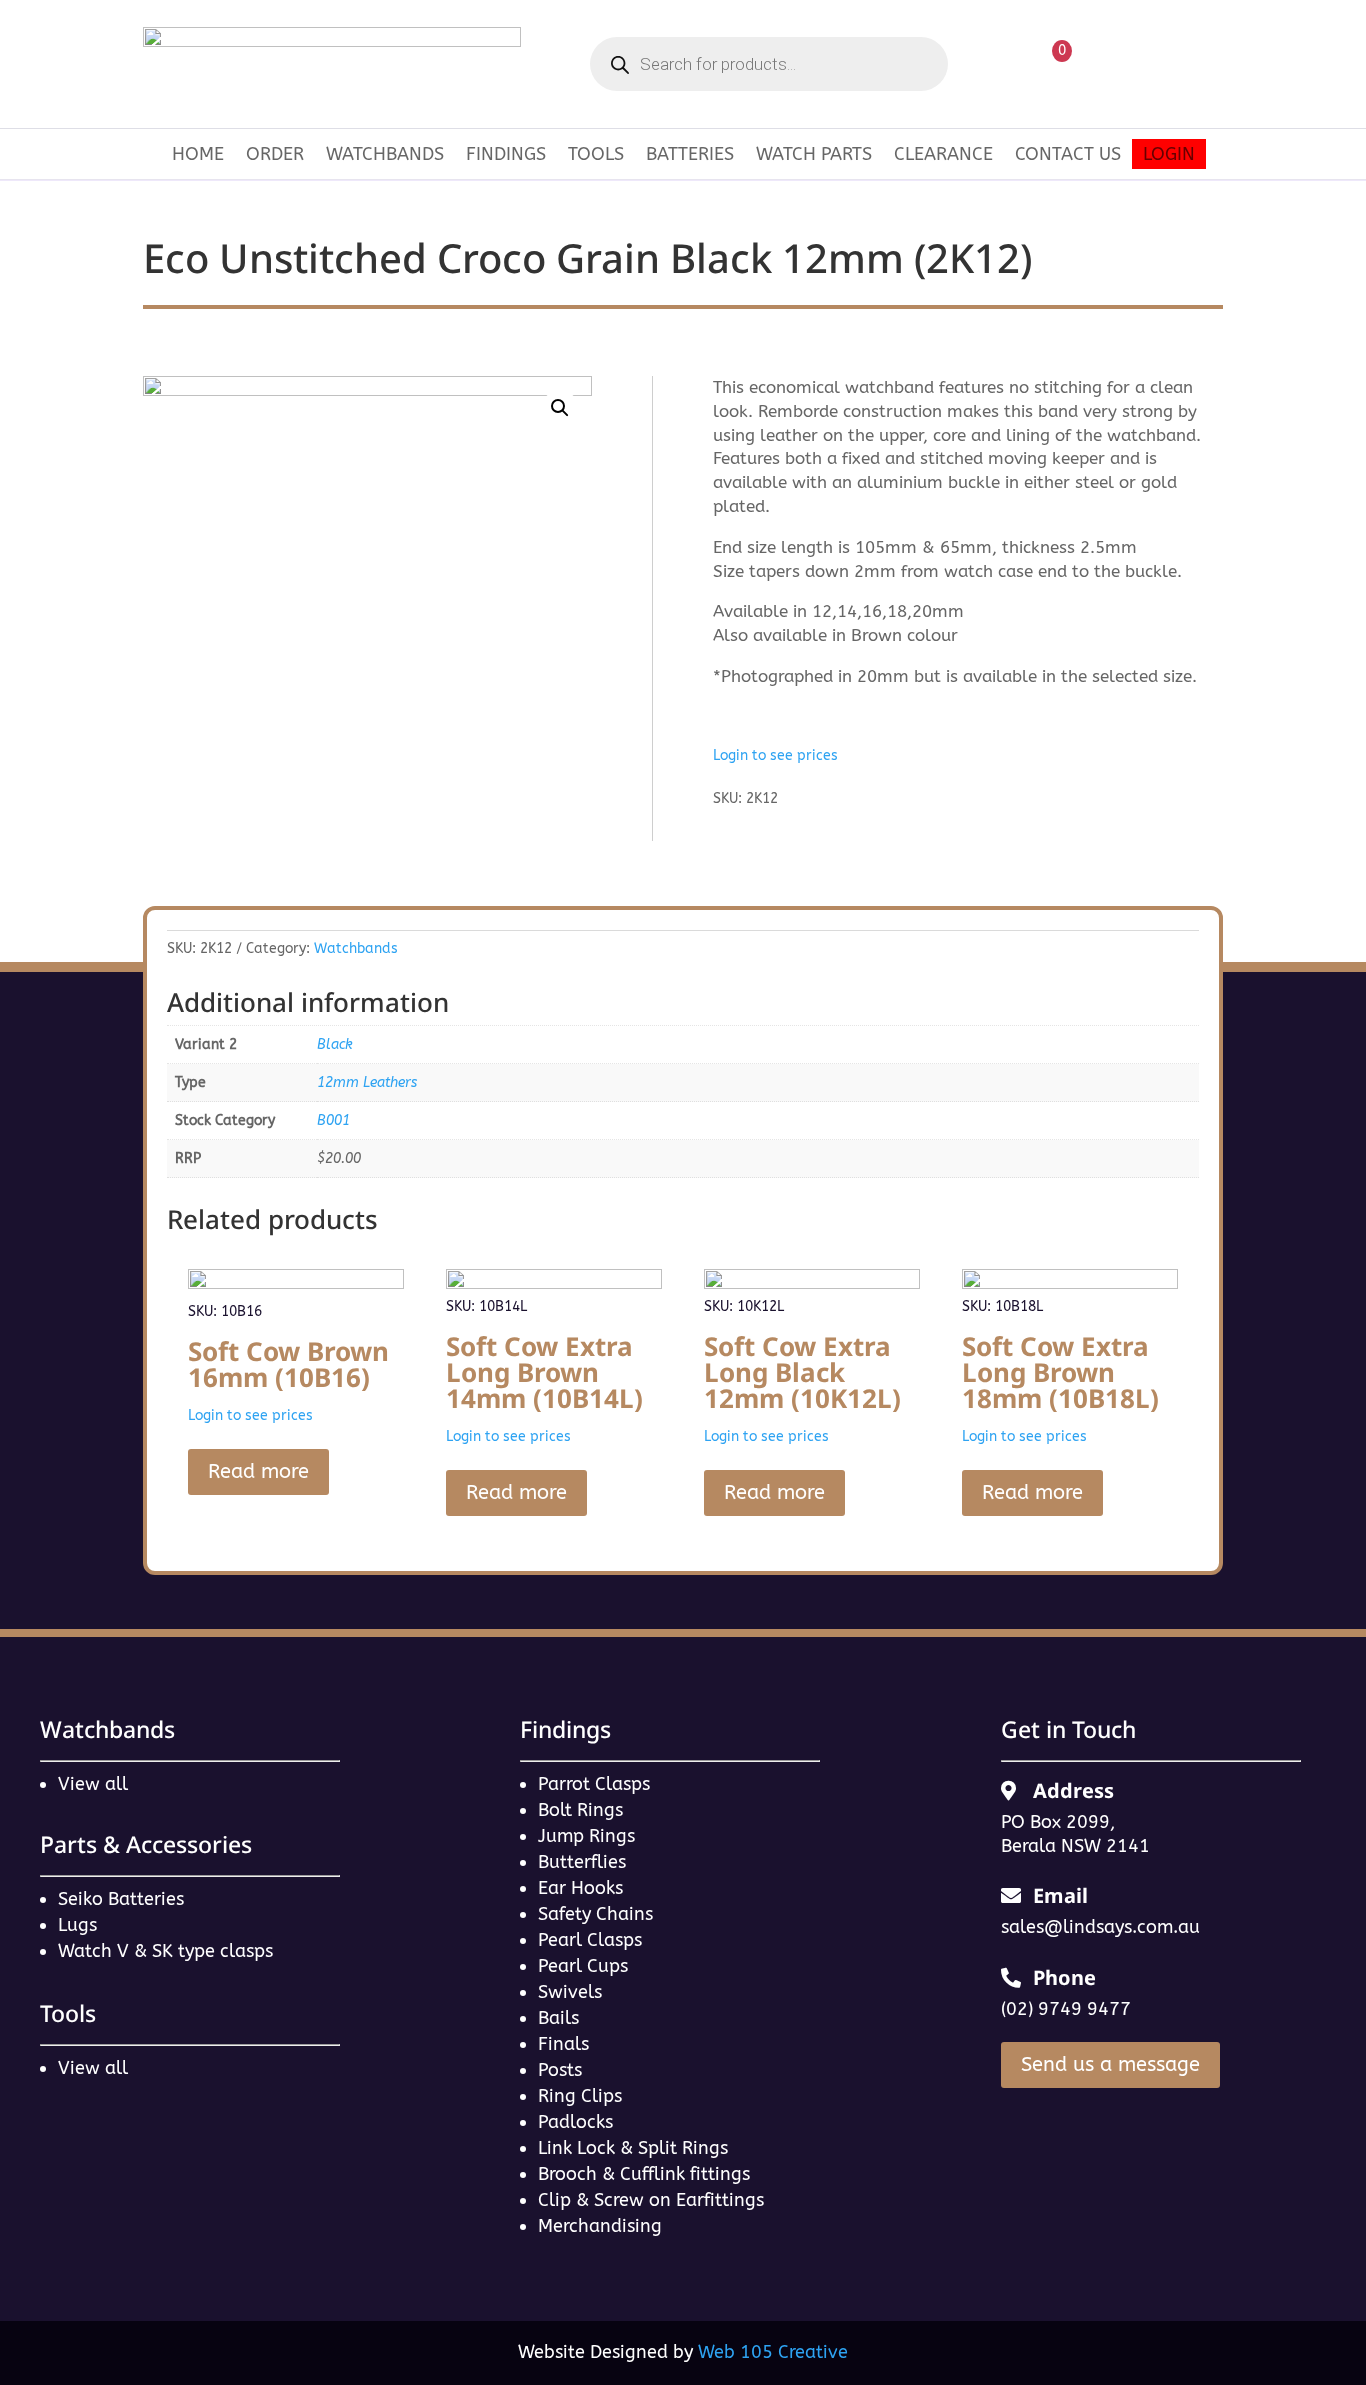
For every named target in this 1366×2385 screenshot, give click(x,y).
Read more (258, 1471)
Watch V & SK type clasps (165, 1951)
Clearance (943, 156)
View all (93, 1784)
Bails (558, 2018)
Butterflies (582, 1862)
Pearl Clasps (590, 1940)
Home (198, 156)
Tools (596, 156)
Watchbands (385, 156)
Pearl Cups (583, 1966)
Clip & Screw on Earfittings (651, 2200)
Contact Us (1068, 156)
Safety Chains (595, 1914)
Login (1169, 156)
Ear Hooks (580, 1888)
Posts (560, 2070)
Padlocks (575, 2122)
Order (275, 156)
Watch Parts (814, 156)
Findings (506, 156)
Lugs (77, 1925)
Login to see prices (775, 755)
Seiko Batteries (121, 1899)
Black (335, 1044)
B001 (333, 1120)
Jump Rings (586, 1836)
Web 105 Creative (773, 2352)
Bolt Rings (580, 1810)
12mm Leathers (367, 1082)
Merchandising (600, 2226)
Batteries (690, 156)
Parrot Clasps (594, 1784)
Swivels (570, 1992)
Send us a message (1110, 2064)
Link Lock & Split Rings (633, 2148)
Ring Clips (580, 2096)
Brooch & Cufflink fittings (644, 2174)
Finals (563, 2044)
